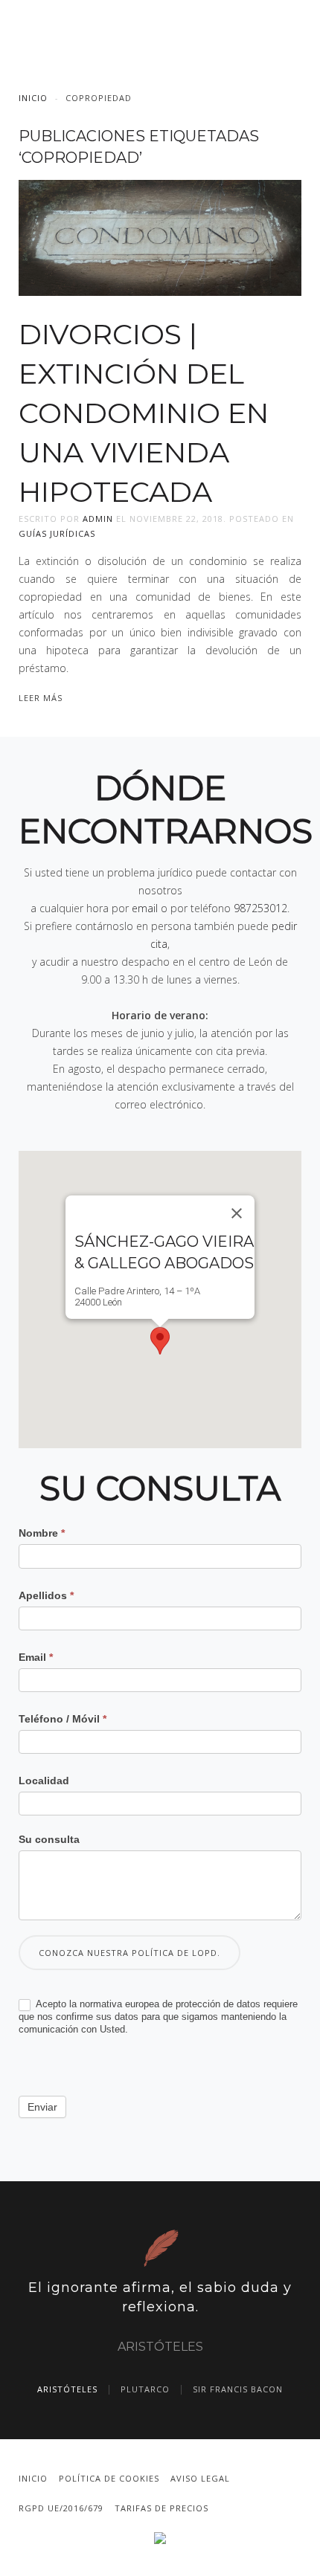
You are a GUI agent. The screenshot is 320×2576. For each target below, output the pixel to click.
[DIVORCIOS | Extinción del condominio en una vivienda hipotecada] (160, 237)
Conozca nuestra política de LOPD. (129, 1953)
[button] (160, 1341)
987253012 (260, 908)
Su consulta (49, 1839)
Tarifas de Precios (161, 2508)
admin (98, 519)
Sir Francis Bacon (238, 2389)
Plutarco (145, 2389)
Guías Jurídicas (57, 533)
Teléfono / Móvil (63, 1719)
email (145, 908)
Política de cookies (109, 2478)
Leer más (41, 698)
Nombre (42, 1533)
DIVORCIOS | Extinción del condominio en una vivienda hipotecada (144, 413)
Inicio (33, 98)
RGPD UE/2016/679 (61, 2508)
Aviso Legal (200, 2478)
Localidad (44, 1781)
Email (36, 1657)
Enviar (42, 2107)
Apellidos (46, 1595)
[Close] (237, 1213)
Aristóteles (67, 2389)
